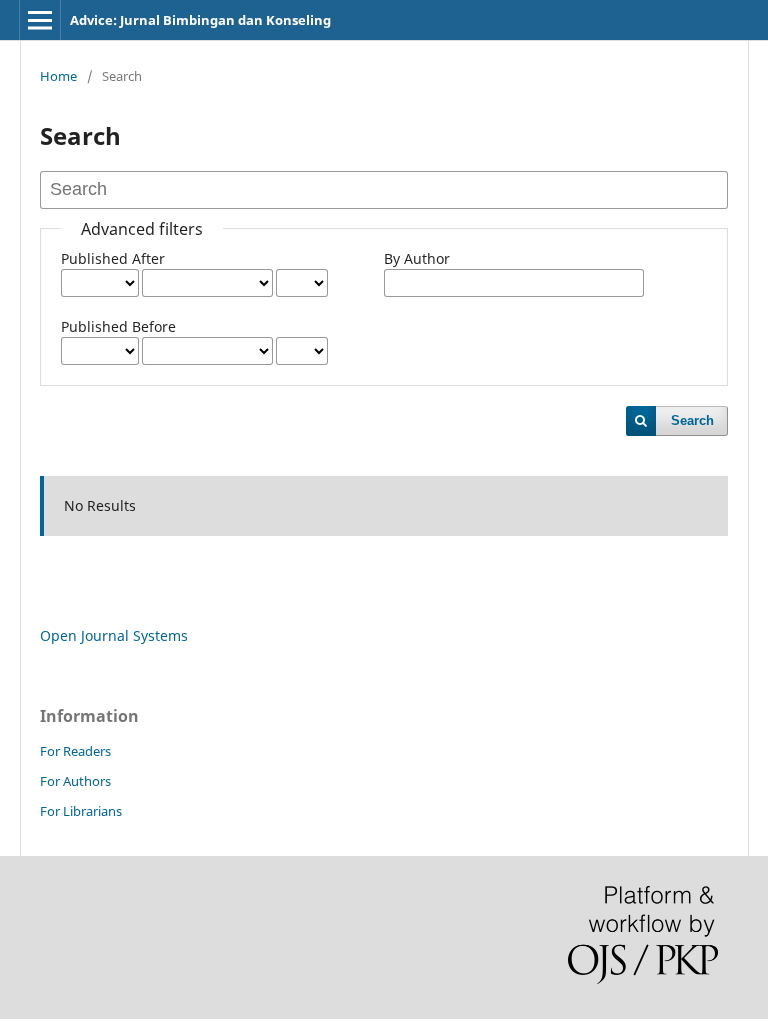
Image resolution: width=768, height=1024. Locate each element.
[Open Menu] (40, 20)
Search (692, 420)
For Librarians (81, 811)
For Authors (75, 781)
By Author (417, 258)
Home (58, 76)
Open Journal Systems (114, 635)
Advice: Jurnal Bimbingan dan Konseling (200, 20)
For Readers (75, 751)
